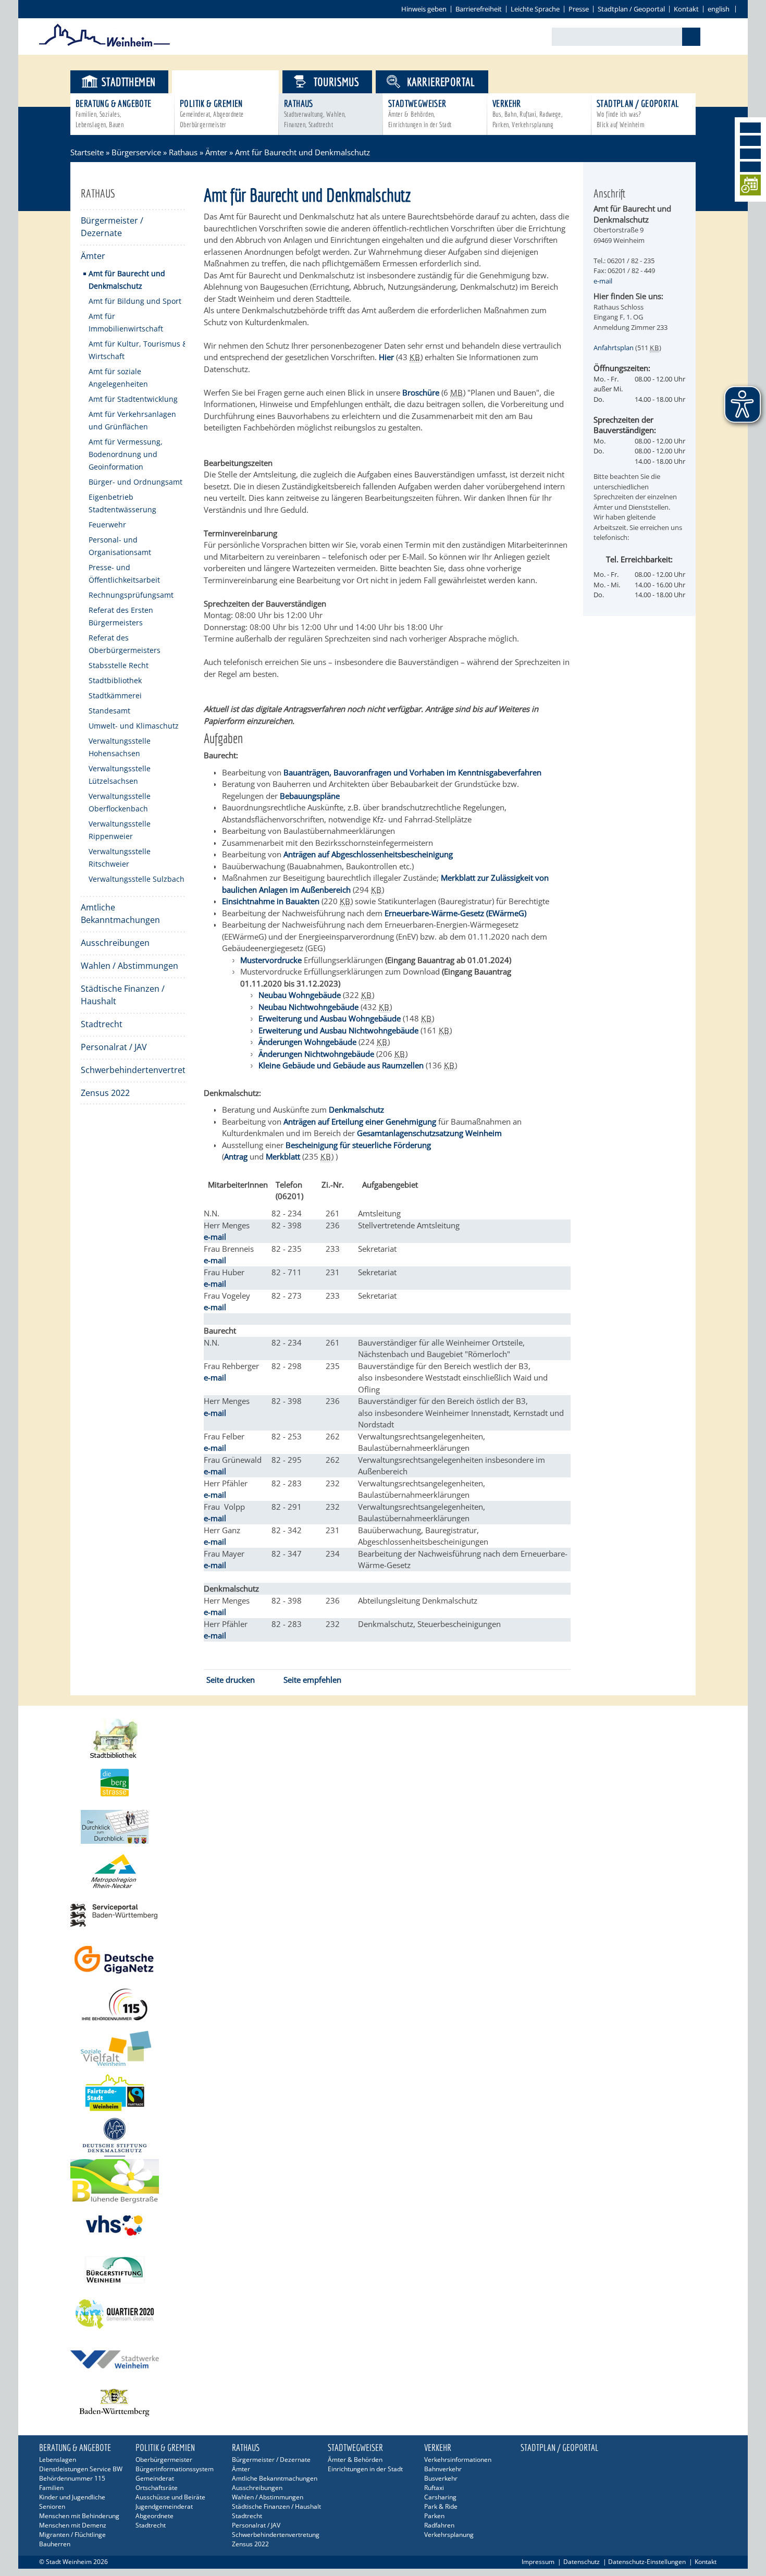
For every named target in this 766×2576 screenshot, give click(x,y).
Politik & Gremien (212, 113)
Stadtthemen (128, 82)
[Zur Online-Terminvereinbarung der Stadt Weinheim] (750, 187)
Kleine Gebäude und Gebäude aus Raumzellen (341, 1065)
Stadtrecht (102, 1024)
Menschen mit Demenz (73, 2525)
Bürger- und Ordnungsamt (135, 482)
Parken (434, 2516)
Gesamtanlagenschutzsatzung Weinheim (429, 1133)
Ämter (216, 152)
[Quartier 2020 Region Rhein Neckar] (383, 2314)
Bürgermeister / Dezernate (112, 227)
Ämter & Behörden (355, 2460)
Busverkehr (441, 2478)
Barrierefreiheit (479, 9)
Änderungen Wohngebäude (307, 1042)
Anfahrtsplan (614, 348)
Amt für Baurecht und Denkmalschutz (127, 280)
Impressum (538, 2562)
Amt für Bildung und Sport (135, 301)
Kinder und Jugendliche (72, 2497)
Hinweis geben (424, 9)
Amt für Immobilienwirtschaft (126, 322)
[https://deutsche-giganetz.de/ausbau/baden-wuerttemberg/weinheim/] (383, 1960)
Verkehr (527, 113)
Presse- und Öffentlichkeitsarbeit (124, 574)
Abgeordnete (155, 2516)
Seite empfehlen (312, 1680)
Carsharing (440, 2497)
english (719, 9)
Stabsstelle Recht (119, 665)
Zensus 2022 (105, 1093)
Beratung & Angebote (114, 113)
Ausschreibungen (115, 943)
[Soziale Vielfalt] (383, 2048)
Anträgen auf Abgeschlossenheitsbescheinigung (368, 854)
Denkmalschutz (356, 1110)
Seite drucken (231, 1680)
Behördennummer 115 (72, 2478)
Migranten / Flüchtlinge (72, 2535)
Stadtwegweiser (420, 113)
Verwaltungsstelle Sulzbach (137, 879)
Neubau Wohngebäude (300, 995)
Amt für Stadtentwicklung (133, 399)
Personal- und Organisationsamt (120, 546)
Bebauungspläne (310, 796)
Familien (51, 2488)
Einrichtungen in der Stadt (365, 2469)
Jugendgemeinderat (164, 2506)
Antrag (236, 1156)
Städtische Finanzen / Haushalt (123, 995)
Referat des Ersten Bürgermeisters (121, 616)
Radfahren (439, 2525)
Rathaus (315, 113)
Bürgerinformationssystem (175, 2469)
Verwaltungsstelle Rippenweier (120, 830)
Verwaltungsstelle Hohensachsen (120, 747)
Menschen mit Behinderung (79, 2516)
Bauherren (55, 2544)
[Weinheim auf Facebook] (750, 128)
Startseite (87, 152)
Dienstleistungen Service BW (81, 2469)
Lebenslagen (58, 2460)
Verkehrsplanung (449, 2535)
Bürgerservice (234, 82)
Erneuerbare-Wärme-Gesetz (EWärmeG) (455, 913)
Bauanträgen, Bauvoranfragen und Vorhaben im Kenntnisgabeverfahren (412, 772)
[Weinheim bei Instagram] (750, 141)
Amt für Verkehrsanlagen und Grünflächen (132, 420)
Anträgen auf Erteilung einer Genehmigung (360, 1121)
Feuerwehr (107, 525)
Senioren (52, 2506)
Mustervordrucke (271, 960)
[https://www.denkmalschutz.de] (383, 2137)
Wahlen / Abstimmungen (129, 966)
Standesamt (109, 711)
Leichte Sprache (535, 9)
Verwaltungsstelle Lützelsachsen (120, 775)
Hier (386, 357)
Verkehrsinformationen (458, 2460)
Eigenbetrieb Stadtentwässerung (122, 503)
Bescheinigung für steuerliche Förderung (359, 1145)
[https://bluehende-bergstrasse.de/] (383, 2181)
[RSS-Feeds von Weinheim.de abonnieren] (750, 167)
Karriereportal (441, 82)
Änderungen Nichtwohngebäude (316, 1054)
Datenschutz (582, 2562)
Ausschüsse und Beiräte (170, 2497)
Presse (579, 9)
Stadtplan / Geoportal (631, 9)
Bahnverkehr (443, 2469)
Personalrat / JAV (114, 1047)
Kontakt (686, 9)
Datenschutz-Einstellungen (647, 2562)
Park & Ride (441, 2506)
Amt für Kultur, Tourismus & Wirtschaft (138, 350)
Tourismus (337, 82)
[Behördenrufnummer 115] (383, 2004)
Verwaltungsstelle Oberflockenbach (120, 802)
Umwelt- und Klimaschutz (134, 726)
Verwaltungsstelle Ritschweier (120, 858)
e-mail (215, 1237)
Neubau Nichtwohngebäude (308, 1007)
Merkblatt (283, 1156)
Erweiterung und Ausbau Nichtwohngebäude (338, 1030)
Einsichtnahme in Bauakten (271, 901)
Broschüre (421, 392)
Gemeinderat (155, 2478)
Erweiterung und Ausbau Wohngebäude (330, 1018)
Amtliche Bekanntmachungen (120, 914)
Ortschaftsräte (157, 2488)
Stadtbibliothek (115, 680)
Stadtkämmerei (115, 695)
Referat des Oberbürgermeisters (125, 644)
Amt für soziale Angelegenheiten (118, 378)
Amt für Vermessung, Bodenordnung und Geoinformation (126, 454)
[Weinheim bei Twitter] (750, 154)
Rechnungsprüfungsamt (131, 595)
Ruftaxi (434, 2488)
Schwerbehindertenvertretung (133, 1070)
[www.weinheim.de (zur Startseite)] (104, 45)
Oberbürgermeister (164, 2460)
